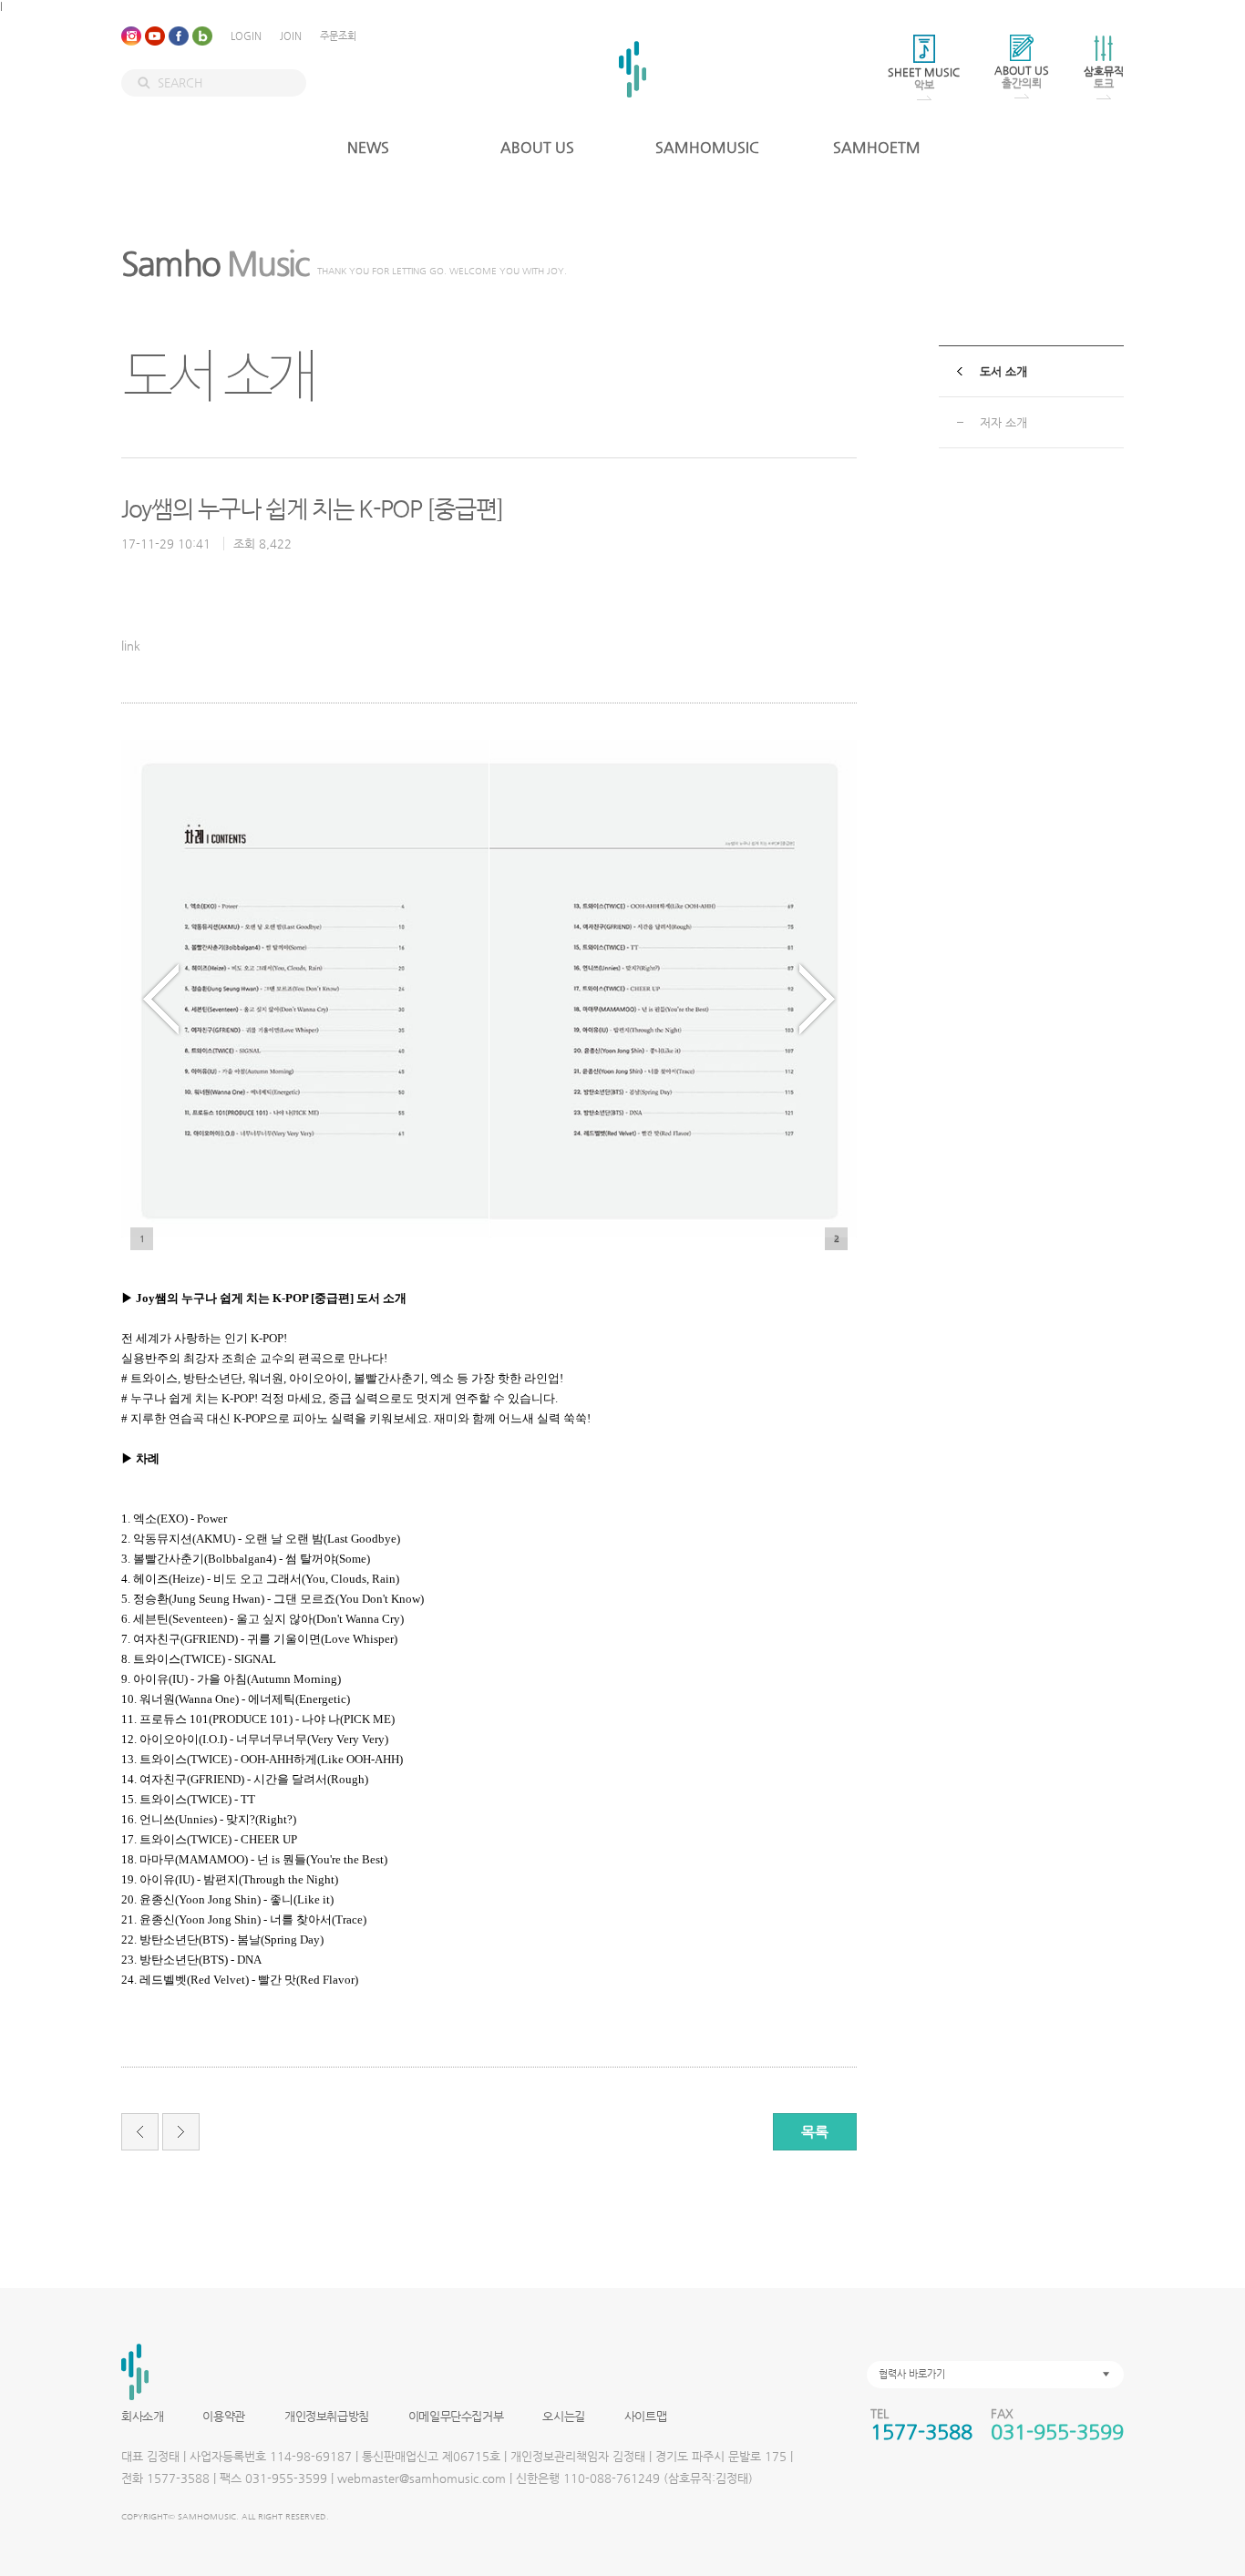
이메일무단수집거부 (456, 2416)
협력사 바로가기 (912, 2374)
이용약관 (223, 2416)
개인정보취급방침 (327, 2416)
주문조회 (338, 36)
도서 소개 (1003, 371)
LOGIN (246, 36)
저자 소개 (1003, 422)
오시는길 (563, 2416)
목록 (815, 2132)
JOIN (291, 36)
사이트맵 (645, 2416)
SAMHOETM (877, 147)
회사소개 (142, 2416)
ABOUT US (537, 147)
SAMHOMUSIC (707, 147)
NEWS (368, 147)
